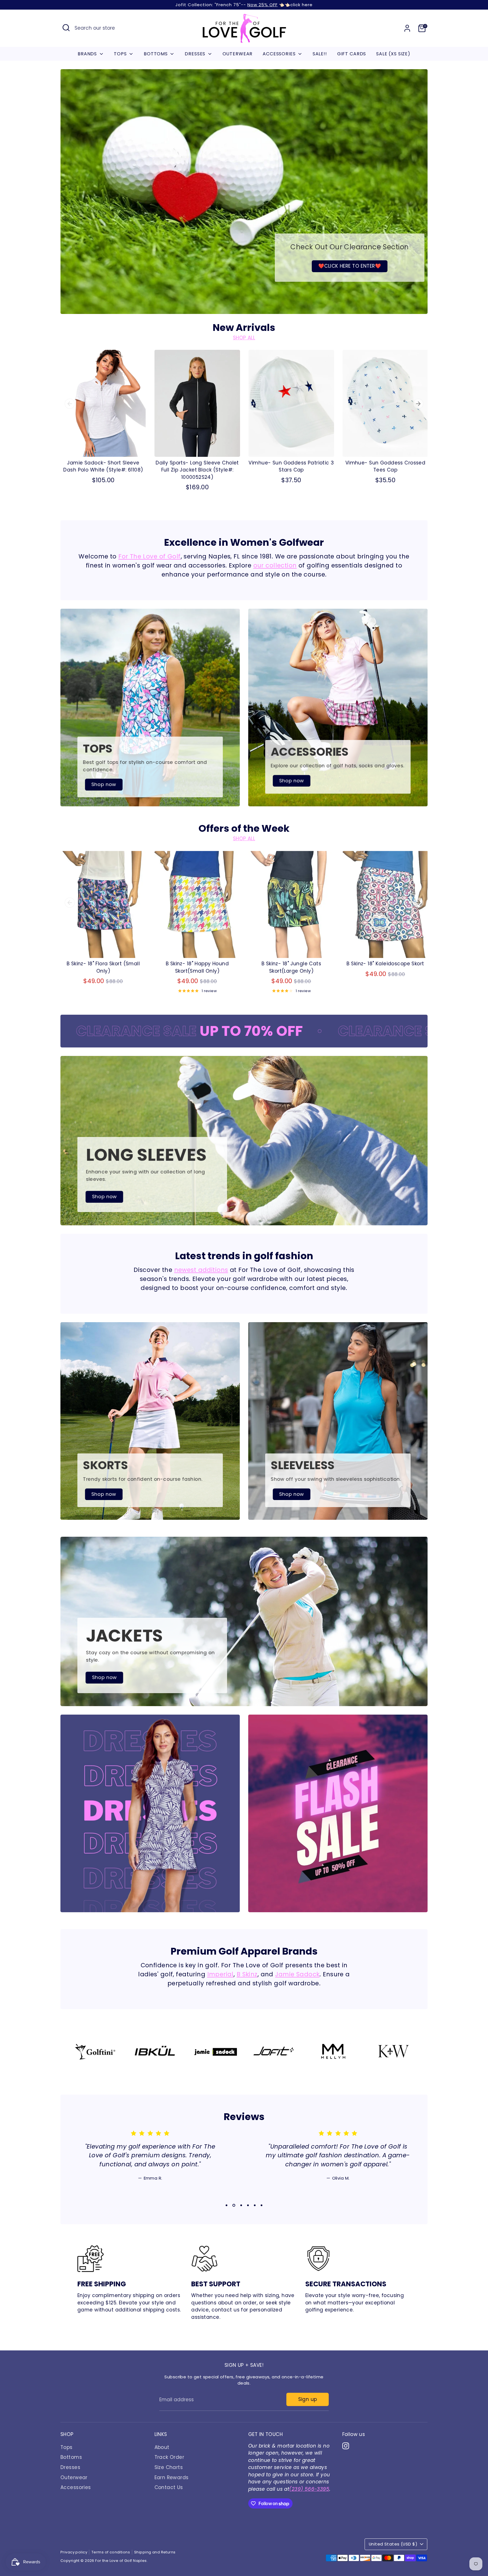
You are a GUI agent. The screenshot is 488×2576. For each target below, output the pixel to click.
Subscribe (423, 2518)
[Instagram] (422, 2537)
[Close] (472, 2434)
